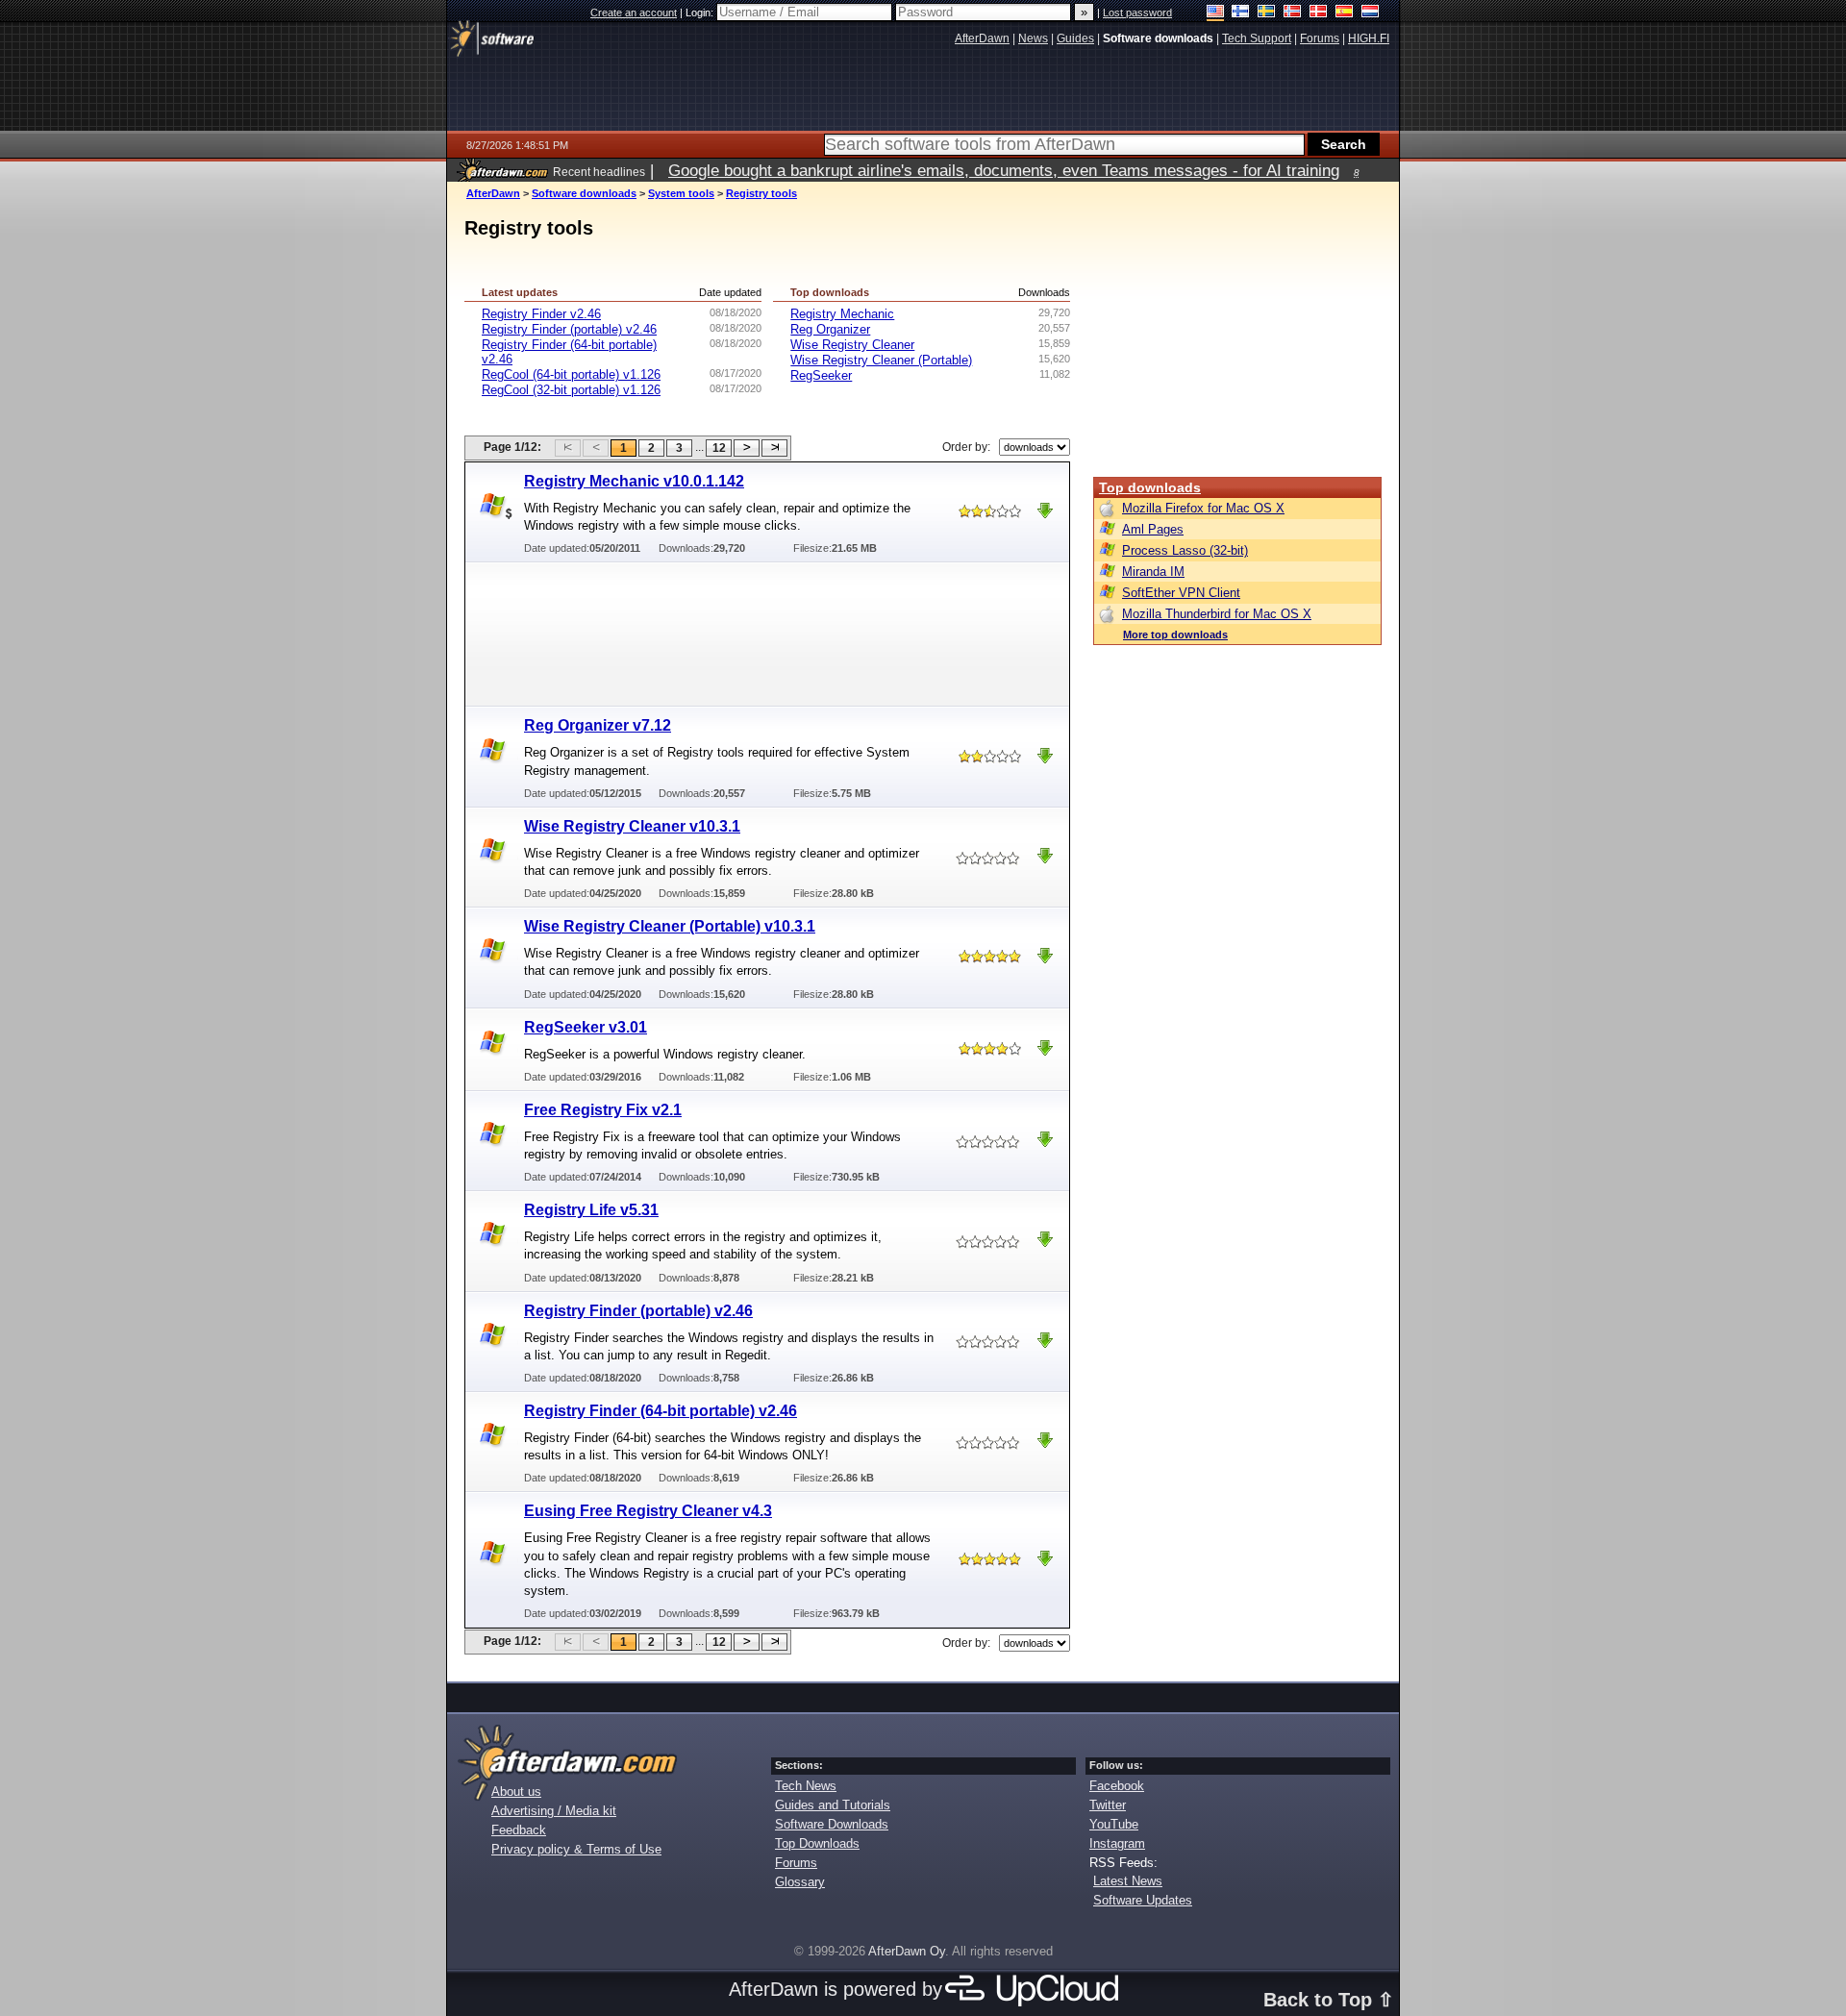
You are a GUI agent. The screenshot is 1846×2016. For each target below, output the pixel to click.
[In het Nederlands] (1371, 13)
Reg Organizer (830, 329)
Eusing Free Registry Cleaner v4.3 (648, 1511)
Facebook (1117, 1786)
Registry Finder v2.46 (541, 314)
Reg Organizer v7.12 (598, 725)
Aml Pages (1153, 529)
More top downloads (1175, 635)
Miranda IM (1153, 572)
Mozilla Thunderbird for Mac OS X (1217, 614)
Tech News (806, 1786)
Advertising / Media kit (554, 1811)
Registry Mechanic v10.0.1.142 (634, 481)
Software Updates (1143, 1900)
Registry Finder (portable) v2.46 (569, 329)
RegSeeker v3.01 (586, 1027)
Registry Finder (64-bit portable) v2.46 (661, 1411)
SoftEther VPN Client (1181, 593)
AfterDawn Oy (907, 1951)
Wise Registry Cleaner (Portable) (881, 360)
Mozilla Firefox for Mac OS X (1203, 508)
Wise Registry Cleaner (852, 345)
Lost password (1137, 12)
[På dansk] (1319, 13)
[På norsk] (1293, 13)
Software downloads (584, 193)
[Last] (774, 448)
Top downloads (1150, 487)
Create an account (634, 12)
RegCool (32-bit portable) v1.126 (571, 390)
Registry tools (761, 193)
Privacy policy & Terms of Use (576, 1849)
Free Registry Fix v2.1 (603, 1110)
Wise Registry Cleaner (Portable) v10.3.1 (670, 926)
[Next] (747, 448)
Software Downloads (832, 1824)
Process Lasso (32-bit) (1185, 550)
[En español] (1345, 13)
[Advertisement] (768, 634)
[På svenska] (1267, 13)
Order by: (966, 447)
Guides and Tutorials (833, 1805)
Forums (796, 1863)
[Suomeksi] (1241, 13)
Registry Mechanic (842, 314)
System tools (681, 193)
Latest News (1128, 1881)
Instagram (1117, 1843)
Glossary (800, 1882)
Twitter (1108, 1805)
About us (516, 1792)
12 (719, 448)
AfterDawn (493, 193)
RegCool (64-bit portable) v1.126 (571, 374)
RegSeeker (821, 375)
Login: (701, 12)
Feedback (519, 1830)
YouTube (1114, 1824)
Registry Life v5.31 (591, 1210)
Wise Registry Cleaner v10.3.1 (632, 826)
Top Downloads (817, 1843)
